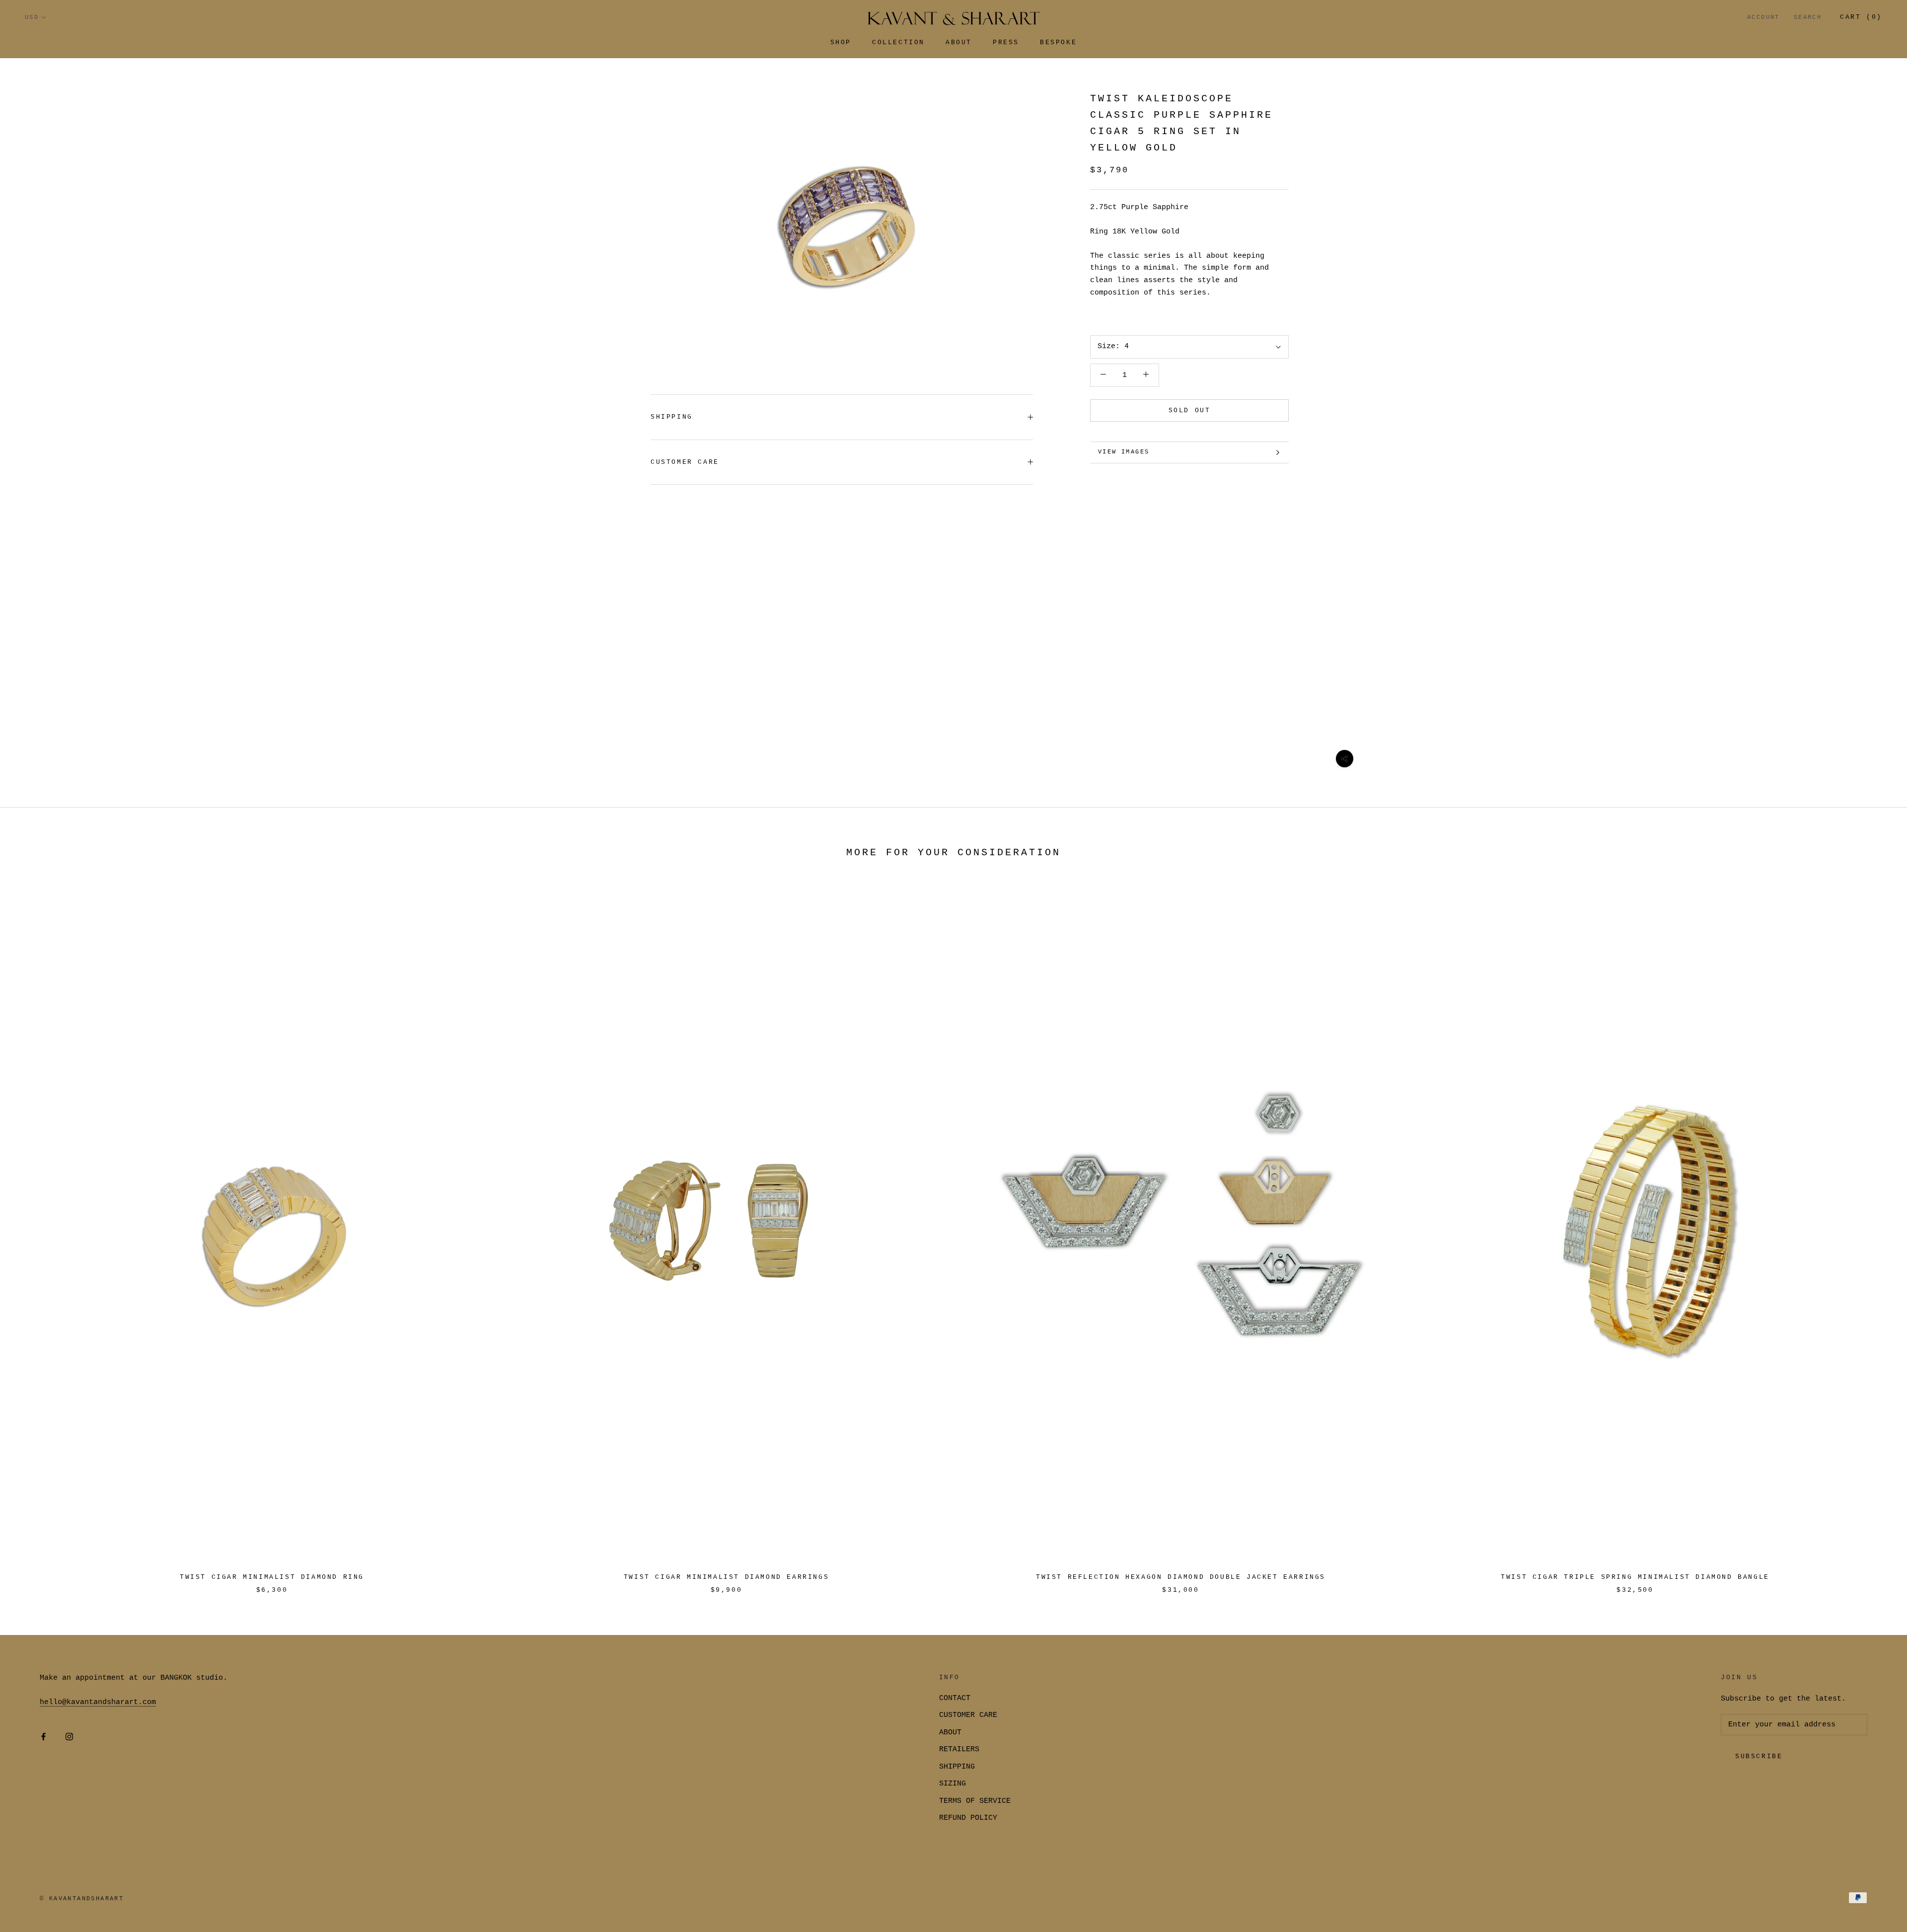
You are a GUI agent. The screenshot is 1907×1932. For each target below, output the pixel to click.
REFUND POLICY (968, 1818)
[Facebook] (43, 1737)
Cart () (1861, 17)
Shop (841, 42)
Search (1808, 17)
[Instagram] (69, 1737)
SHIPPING (672, 417)
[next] (1876, 1234)
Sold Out (1190, 410)
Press (1006, 42)
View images (1124, 452)
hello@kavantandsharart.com (98, 1702)
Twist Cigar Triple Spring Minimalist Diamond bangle (1635, 1577)
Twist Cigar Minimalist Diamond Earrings (726, 1577)
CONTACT (955, 1698)
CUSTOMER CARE (968, 1715)
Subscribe (1759, 1756)
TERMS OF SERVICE (975, 1801)
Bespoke (1058, 42)
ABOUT (950, 1733)
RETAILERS (959, 1749)
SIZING (953, 1784)
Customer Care (685, 462)
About (959, 42)
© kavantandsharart (82, 1899)
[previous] (31, 1234)
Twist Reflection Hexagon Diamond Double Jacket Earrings (1181, 1577)
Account (1763, 17)
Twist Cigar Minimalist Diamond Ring (272, 1577)
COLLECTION (898, 42)
